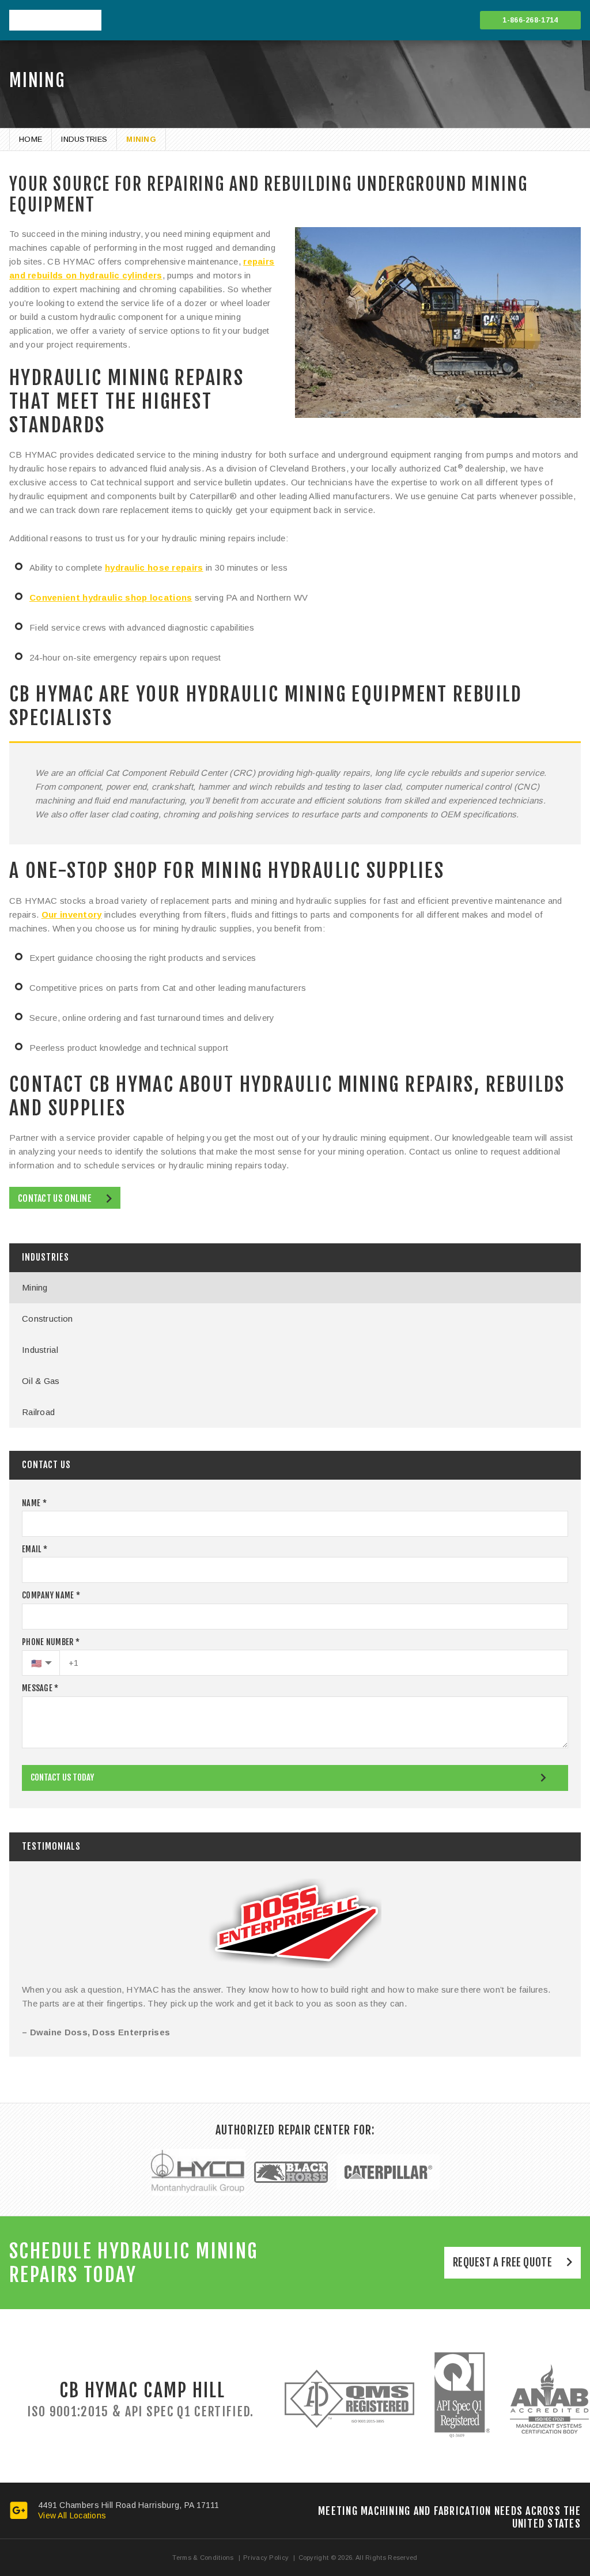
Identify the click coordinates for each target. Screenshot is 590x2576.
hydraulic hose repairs (154, 567)
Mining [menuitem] (35, 1287)
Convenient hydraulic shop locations (111, 597)
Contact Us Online (55, 1198)
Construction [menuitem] (48, 1319)
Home (31, 139)
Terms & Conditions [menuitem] (203, 2558)
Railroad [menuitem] (38, 1412)
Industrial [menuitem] (40, 1350)
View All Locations (72, 2515)
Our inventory (72, 914)
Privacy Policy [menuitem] (266, 2558)
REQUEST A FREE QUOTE (502, 2262)
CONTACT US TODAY (62, 1777)
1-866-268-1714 (530, 20)
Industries (84, 139)
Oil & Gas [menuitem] (41, 1381)
